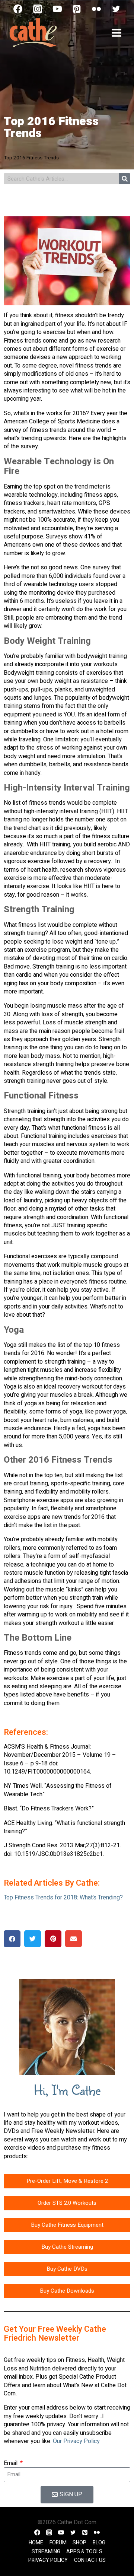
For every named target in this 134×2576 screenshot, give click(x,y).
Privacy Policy (48, 2560)
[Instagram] (38, 9)
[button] (12, 1939)
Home (36, 2543)
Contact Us (90, 2560)
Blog (99, 2543)
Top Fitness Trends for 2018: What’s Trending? (63, 1898)
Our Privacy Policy (76, 2441)
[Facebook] (18, 9)
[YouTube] (57, 9)
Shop (79, 2543)
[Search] (125, 179)
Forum (58, 2543)
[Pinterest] (77, 9)
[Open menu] (116, 33)
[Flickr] (96, 9)
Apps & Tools (84, 2552)
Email (11, 2463)
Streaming (46, 2552)
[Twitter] (116, 9)
